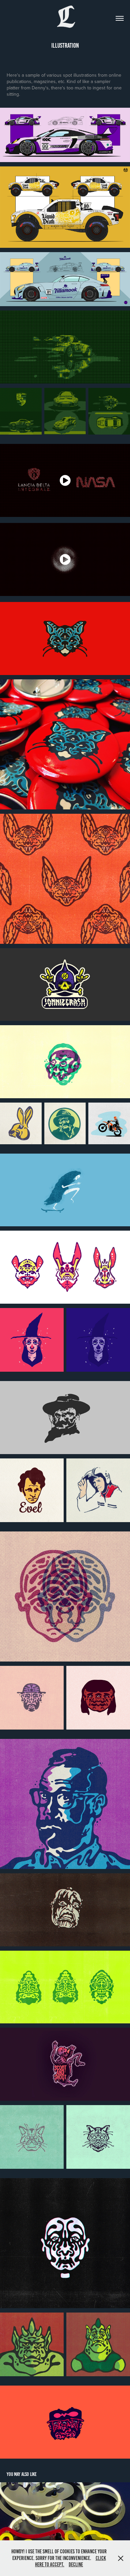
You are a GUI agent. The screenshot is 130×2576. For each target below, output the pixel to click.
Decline (76, 2564)
